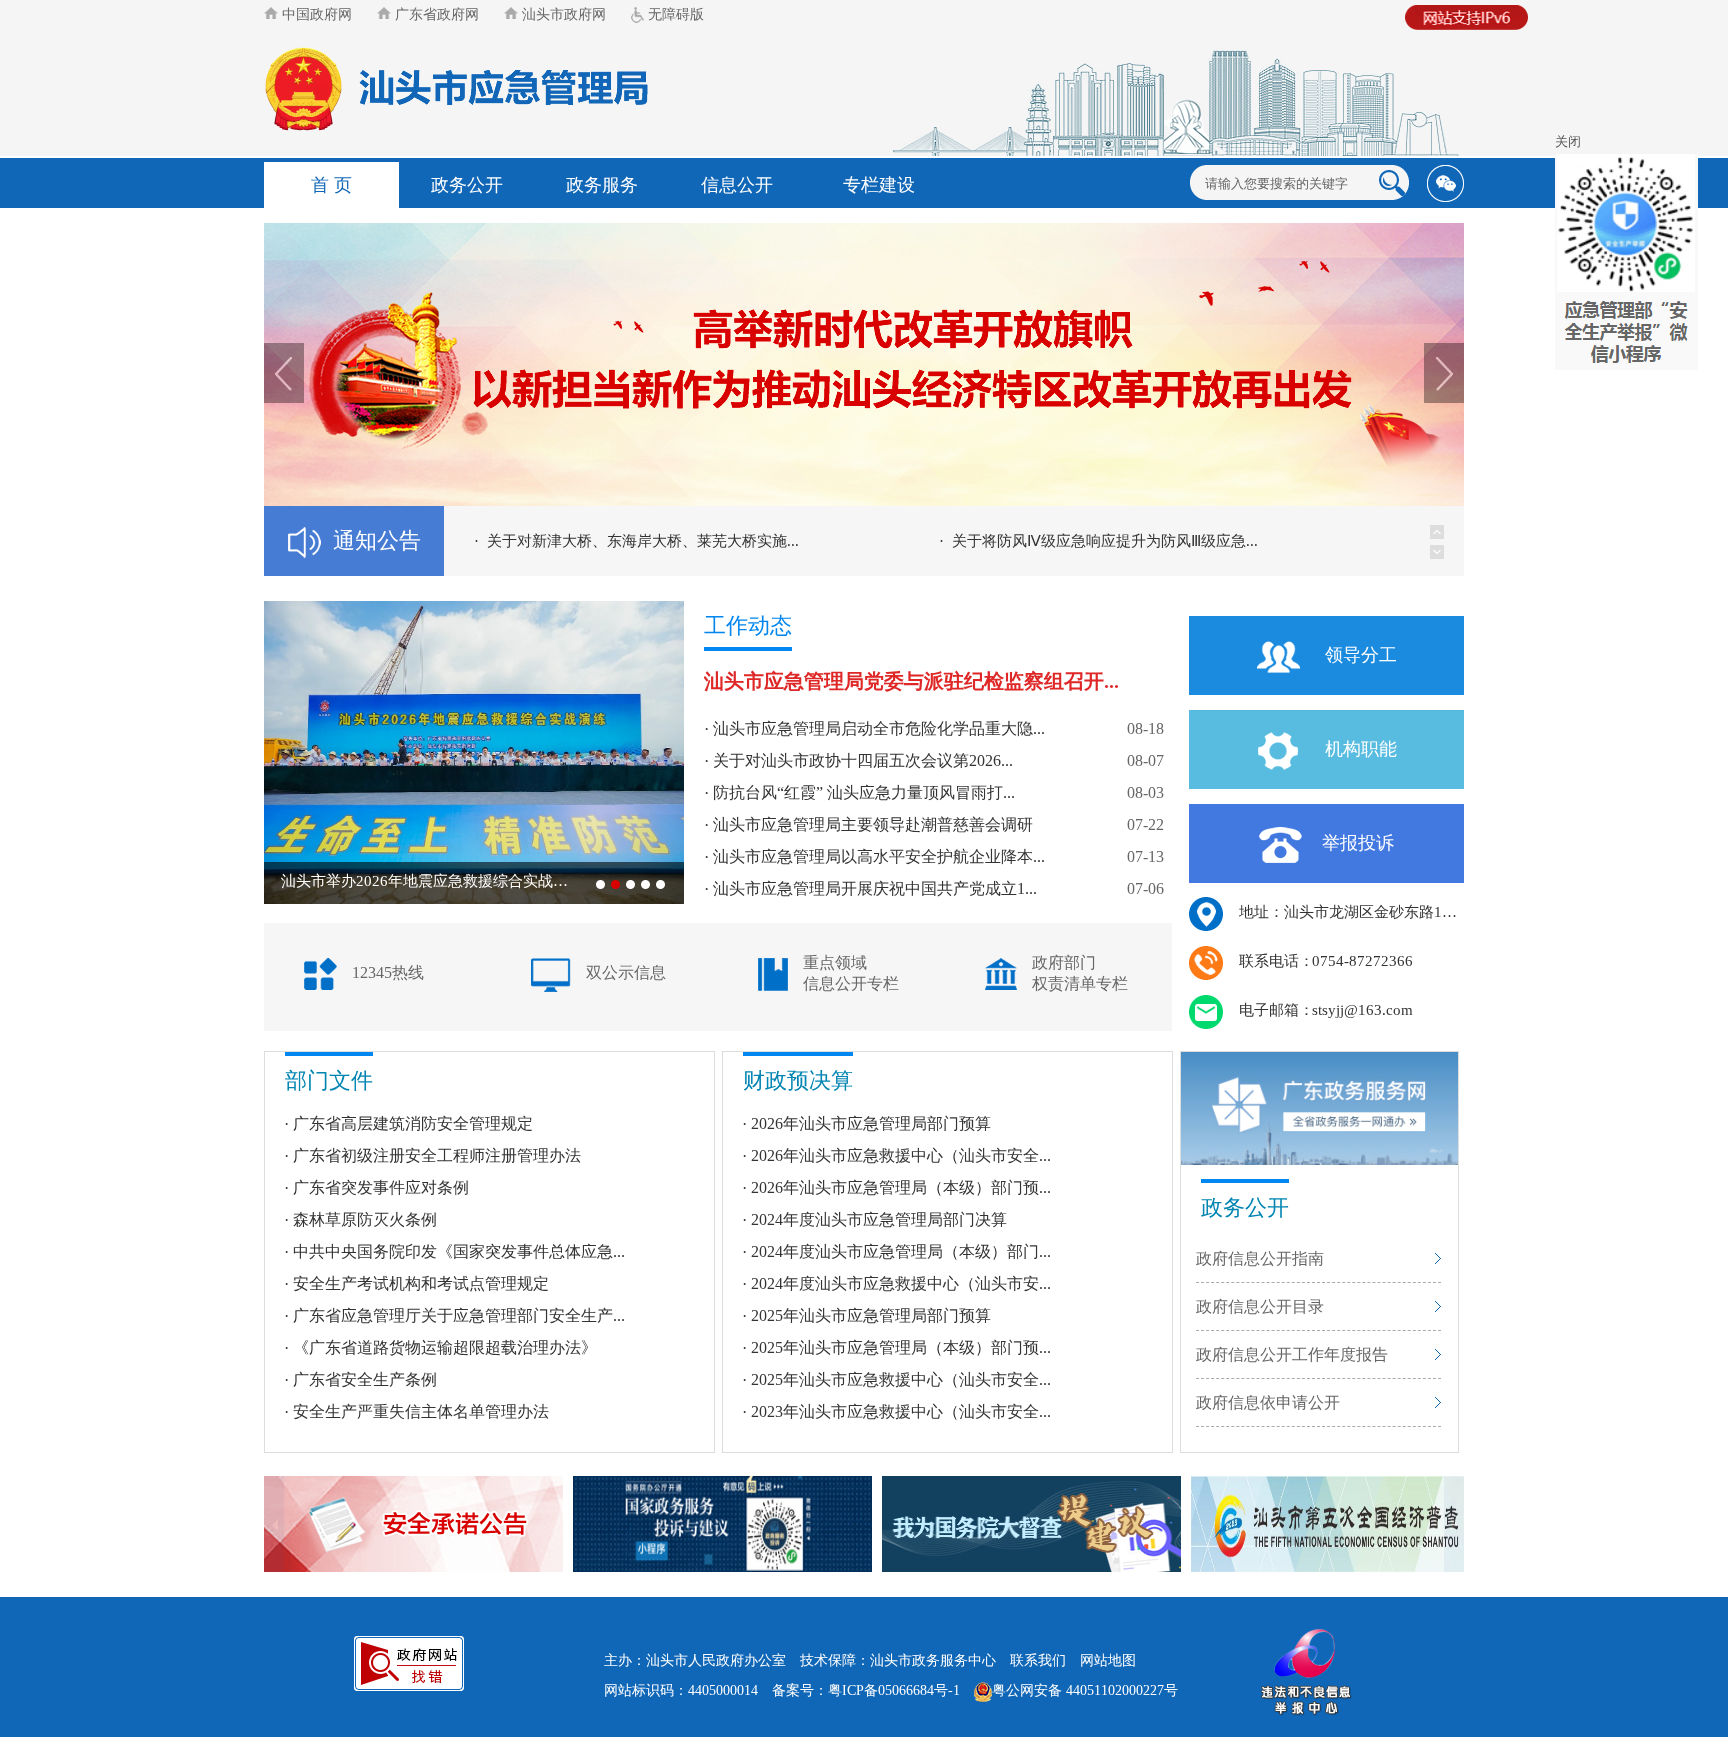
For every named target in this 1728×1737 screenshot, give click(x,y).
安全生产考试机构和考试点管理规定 (421, 1283)
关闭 (1568, 141)
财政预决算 (798, 1080)
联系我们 (1038, 1660)
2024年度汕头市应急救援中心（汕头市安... (901, 1283)
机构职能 (1358, 749)
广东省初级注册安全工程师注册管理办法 (437, 1155)
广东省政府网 (435, 14)
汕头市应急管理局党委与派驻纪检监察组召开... (911, 681)
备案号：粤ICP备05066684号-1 (866, 1690)
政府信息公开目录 (1260, 1306)
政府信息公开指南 (1260, 1258)
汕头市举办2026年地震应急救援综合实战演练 (431, 881)
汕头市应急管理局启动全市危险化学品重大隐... (879, 728)
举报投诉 (1358, 843)
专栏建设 (879, 185)
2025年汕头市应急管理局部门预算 (871, 1315)
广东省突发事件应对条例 (381, 1187)
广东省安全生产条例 (365, 1379)
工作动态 (748, 625)
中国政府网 (315, 14)
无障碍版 (674, 14)
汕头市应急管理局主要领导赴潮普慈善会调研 (873, 824)
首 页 (331, 185)
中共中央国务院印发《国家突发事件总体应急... (459, 1251)
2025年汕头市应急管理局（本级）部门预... (901, 1347)
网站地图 (1108, 1660)
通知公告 (377, 540)
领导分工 (1358, 655)
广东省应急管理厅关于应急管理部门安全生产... (459, 1315)
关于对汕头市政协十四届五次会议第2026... (863, 760)
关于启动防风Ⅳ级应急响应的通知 (599, 541)
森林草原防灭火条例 (365, 1219)
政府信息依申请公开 (1268, 1402)
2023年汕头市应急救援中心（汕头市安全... (901, 1411)
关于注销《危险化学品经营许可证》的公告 (1094, 541)
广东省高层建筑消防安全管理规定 (413, 1123)
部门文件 (329, 1080)
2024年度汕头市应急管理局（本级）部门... (901, 1251)
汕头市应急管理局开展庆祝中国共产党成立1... (875, 888)
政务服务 (602, 185)
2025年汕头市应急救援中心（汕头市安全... (901, 1379)
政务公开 (467, 185)
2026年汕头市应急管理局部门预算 (871, 1123)
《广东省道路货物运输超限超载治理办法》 (445, 1347)
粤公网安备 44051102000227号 (1085, 1690)
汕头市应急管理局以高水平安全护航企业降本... (879, 856)
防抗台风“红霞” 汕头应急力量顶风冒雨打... (864, 792)
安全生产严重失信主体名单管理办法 (421, 1411)
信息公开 (737, 185)
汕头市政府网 (562, 14)
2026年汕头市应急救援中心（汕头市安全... (901, 1155)
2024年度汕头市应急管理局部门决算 (879, 1219)
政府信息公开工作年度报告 (1292, 1354)
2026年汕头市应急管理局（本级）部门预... (901, 1187)
